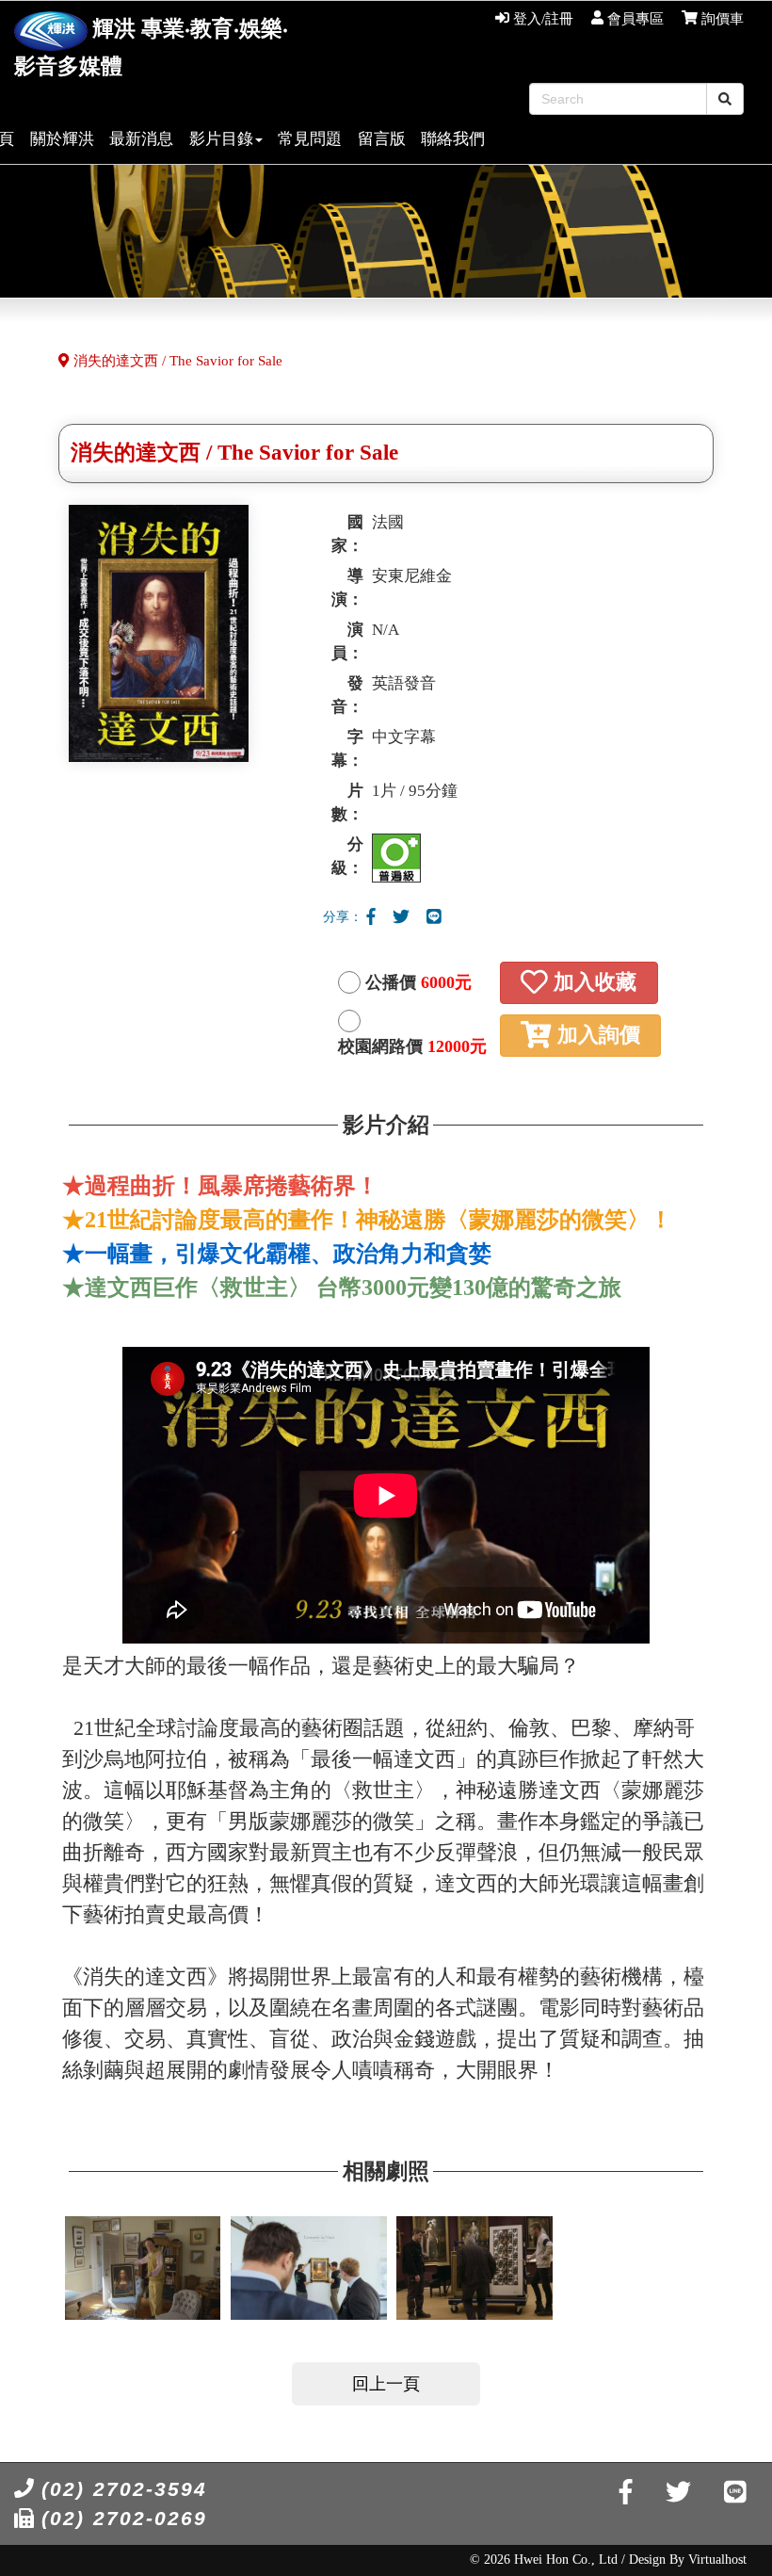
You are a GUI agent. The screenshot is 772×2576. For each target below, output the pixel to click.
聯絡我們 (453, 139)
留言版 (382, 139)
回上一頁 (386, 2384)
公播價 (418, 982)
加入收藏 (592, 982)
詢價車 (721, 19)
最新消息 (141, 139)
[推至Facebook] (371, 917)
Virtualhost (717, 2560)
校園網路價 (412, 1046)
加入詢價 (596, 1035)
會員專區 (634, 19)
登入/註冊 (541, 19)
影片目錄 (221, 139)
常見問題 (310, 139)
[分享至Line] (434, 917)
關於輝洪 (62, 139)
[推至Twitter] (401, 917)
